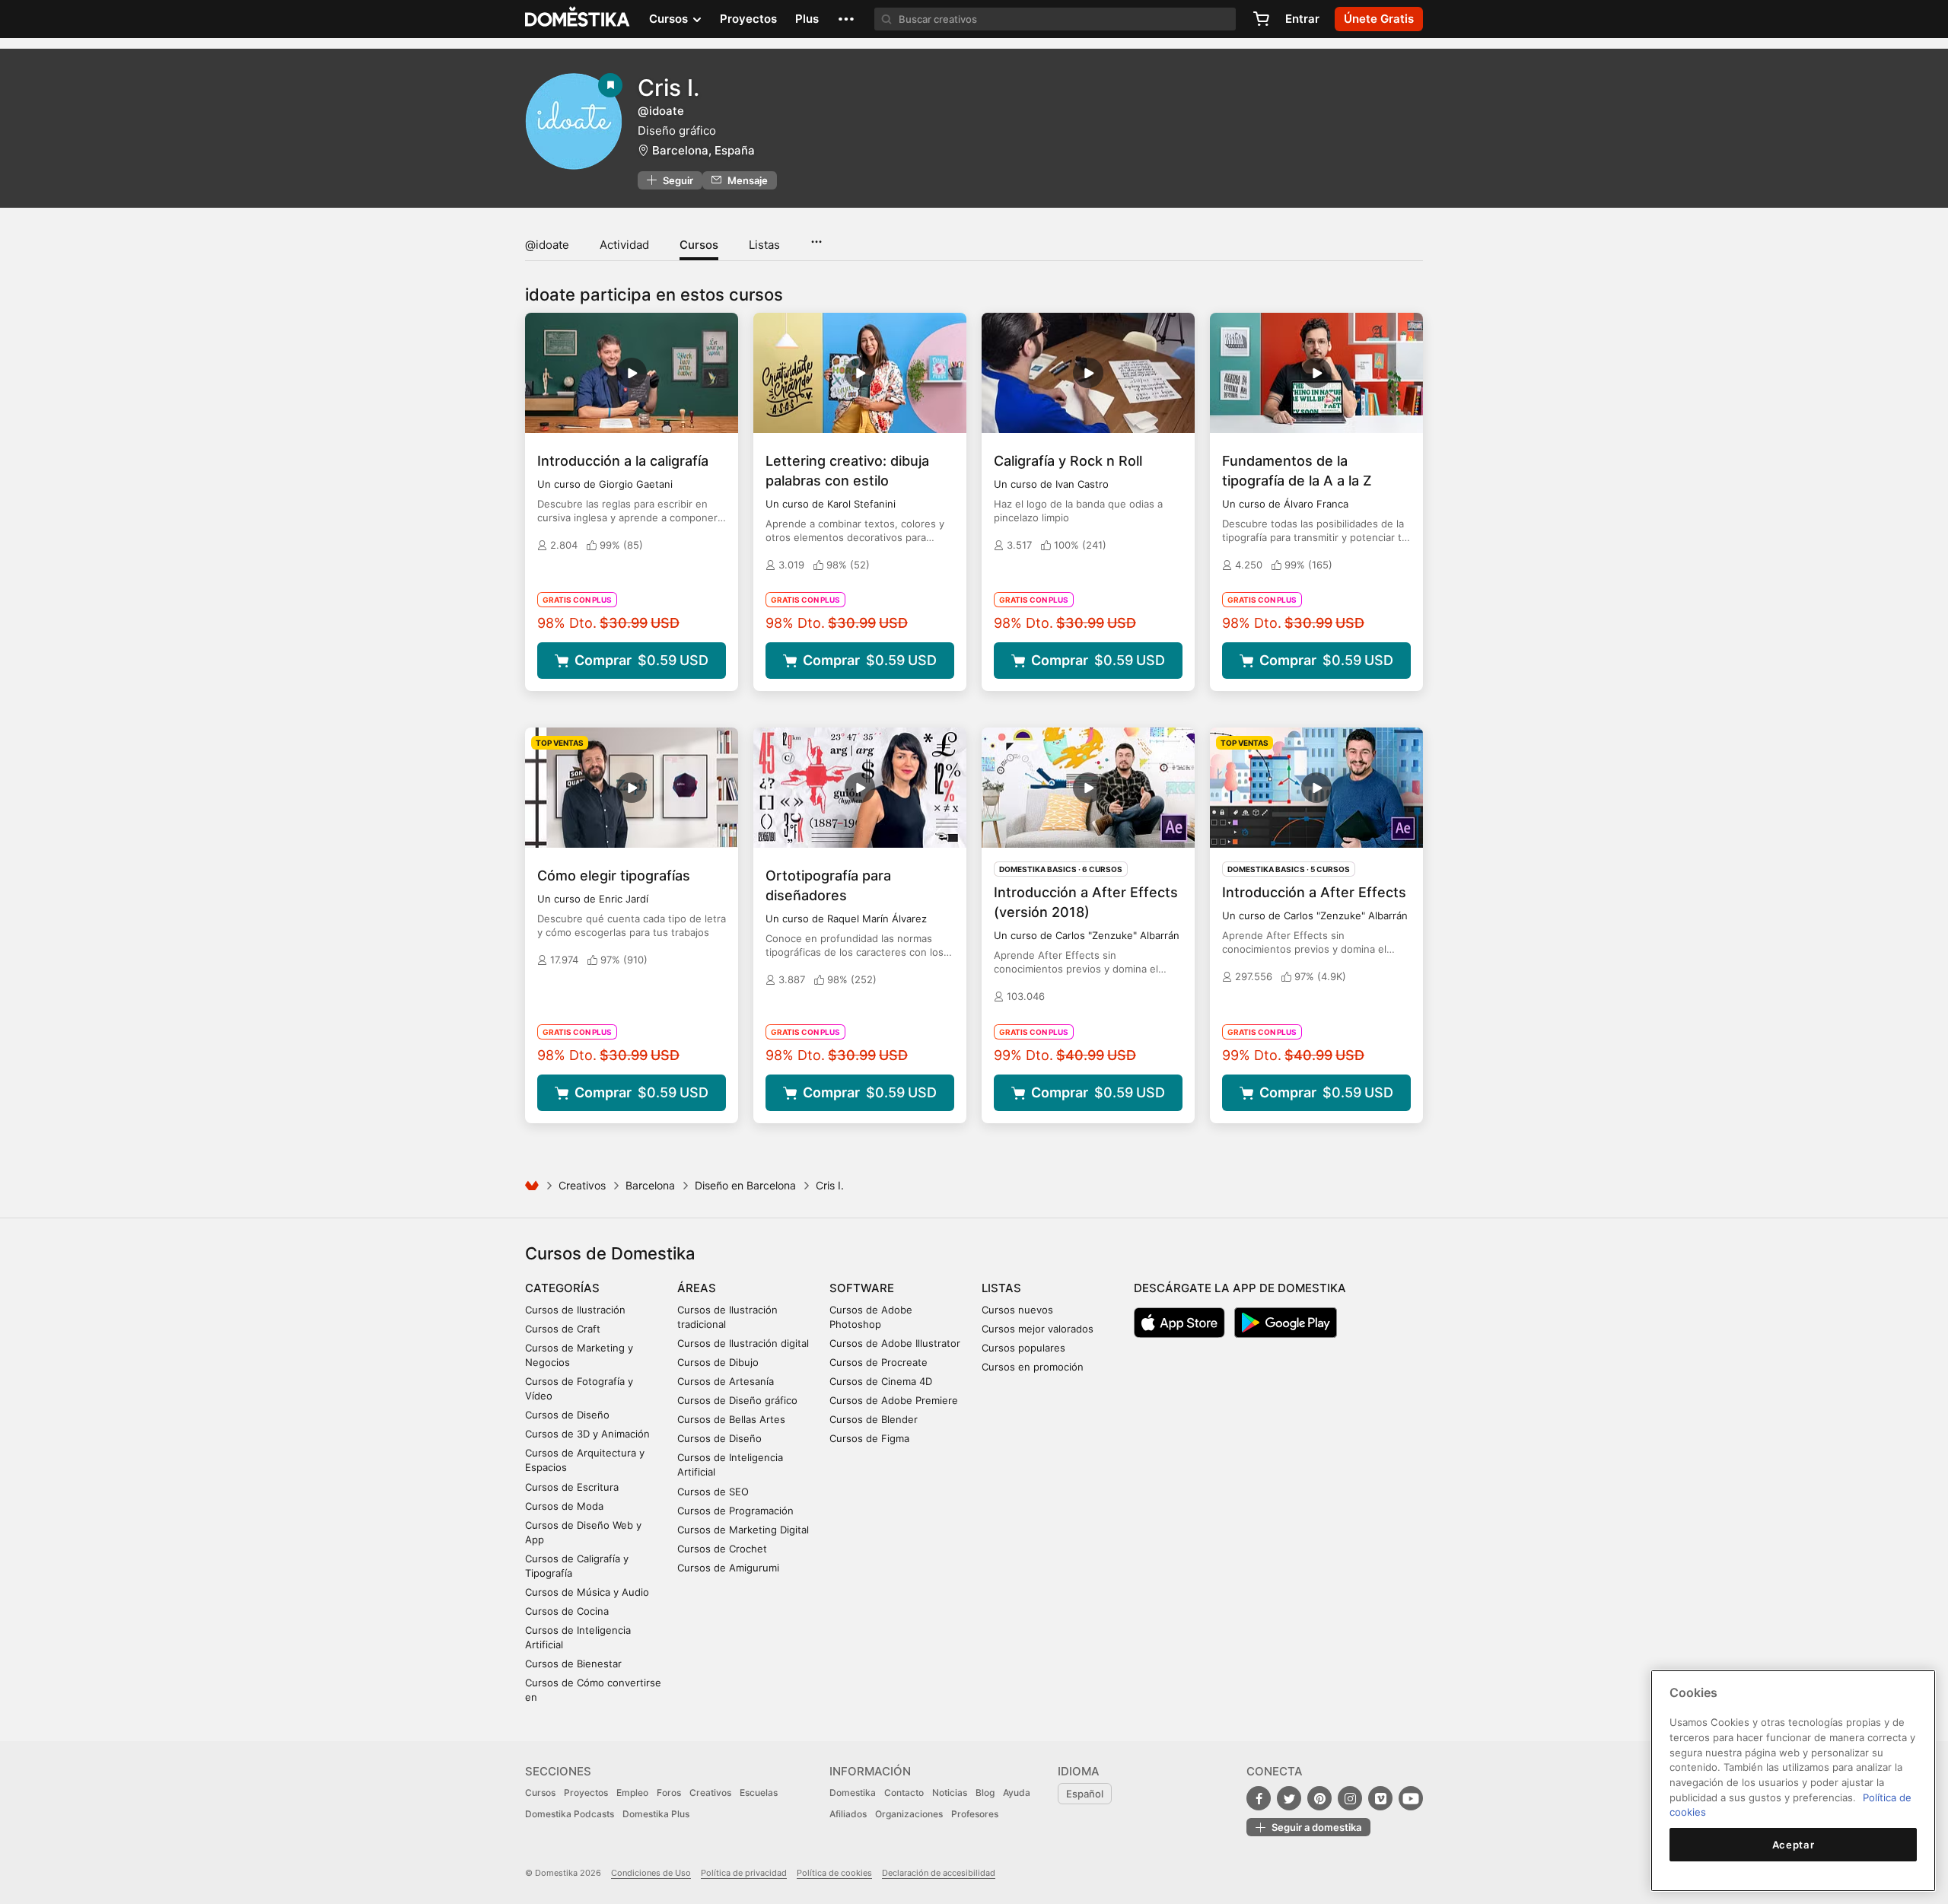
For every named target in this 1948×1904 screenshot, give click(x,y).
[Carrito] (1261, 19)
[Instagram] (1350, 1798)
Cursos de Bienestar (573, 1664)
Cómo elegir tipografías (614, 876)
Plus (807, 19)
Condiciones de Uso (651, 1873)
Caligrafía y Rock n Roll (1068, 461)
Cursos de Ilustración (575, 1310)
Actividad (624, 245)
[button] (846, 19)
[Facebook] (1259, 1798)
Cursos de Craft (563, 1329)
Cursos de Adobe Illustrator (895, 1343)
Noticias (950, 1793)
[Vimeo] (1380, 1798)
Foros (669, 1793)
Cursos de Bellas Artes (731, 1419)
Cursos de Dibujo (718, 1362)
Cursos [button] (670, 19)
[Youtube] (1411, 1798)
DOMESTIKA (578, 19)
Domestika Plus (656, 1814)
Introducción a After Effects (1314, 892)
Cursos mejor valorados (1038, 1329)
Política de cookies (834, 1873)
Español (1085, 1794)
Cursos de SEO (713, 1492)
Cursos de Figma (869, 1438)
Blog (985, 1793)
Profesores (975, 1814)
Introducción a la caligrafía (623, 461)
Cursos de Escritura (572, 1487)
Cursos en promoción (1033, 1367)
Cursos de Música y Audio (587, 1592)
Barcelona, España (703, 150)
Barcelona (650, 1185)
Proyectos (748, 19)
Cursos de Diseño (567, 1415)
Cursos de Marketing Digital (743, 1530)
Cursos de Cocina (567, 1611)
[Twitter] (1289, 1798)
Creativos (582, 1185)
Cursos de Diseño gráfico (737, 1400)
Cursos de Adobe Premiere (894, 1400)
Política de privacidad (744, 1873)
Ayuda (1017, 1793)
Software (862, 1288)
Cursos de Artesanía (726, 1381)
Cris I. (668, 88)
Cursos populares (1023, 1348)
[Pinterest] (1319, 1798)
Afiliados (848, 1814)
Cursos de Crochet (722, 1549)
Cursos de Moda (564, 1506)
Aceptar (1794, 1845)
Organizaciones (909, 1814)
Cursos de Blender (874, 1419)
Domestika (853, 1793)
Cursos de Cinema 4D (881, 1381)
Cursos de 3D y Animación (587, 1434)
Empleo (632, 1793)
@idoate (547, 245)
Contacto (904, 1793)
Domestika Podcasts (570, 1814)
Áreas (697, 1288)
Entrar (1302, 19)
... (816, 237)
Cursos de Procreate (879, 1362)
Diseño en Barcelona (745, 1185)
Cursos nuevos (1017, 1310)
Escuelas (759, 1793)
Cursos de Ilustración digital (743, 1343)
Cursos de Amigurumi (728, 1568)
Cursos (699, 245)
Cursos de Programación (735, 1511)
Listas (764, 245)
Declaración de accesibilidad (939, 1873)
